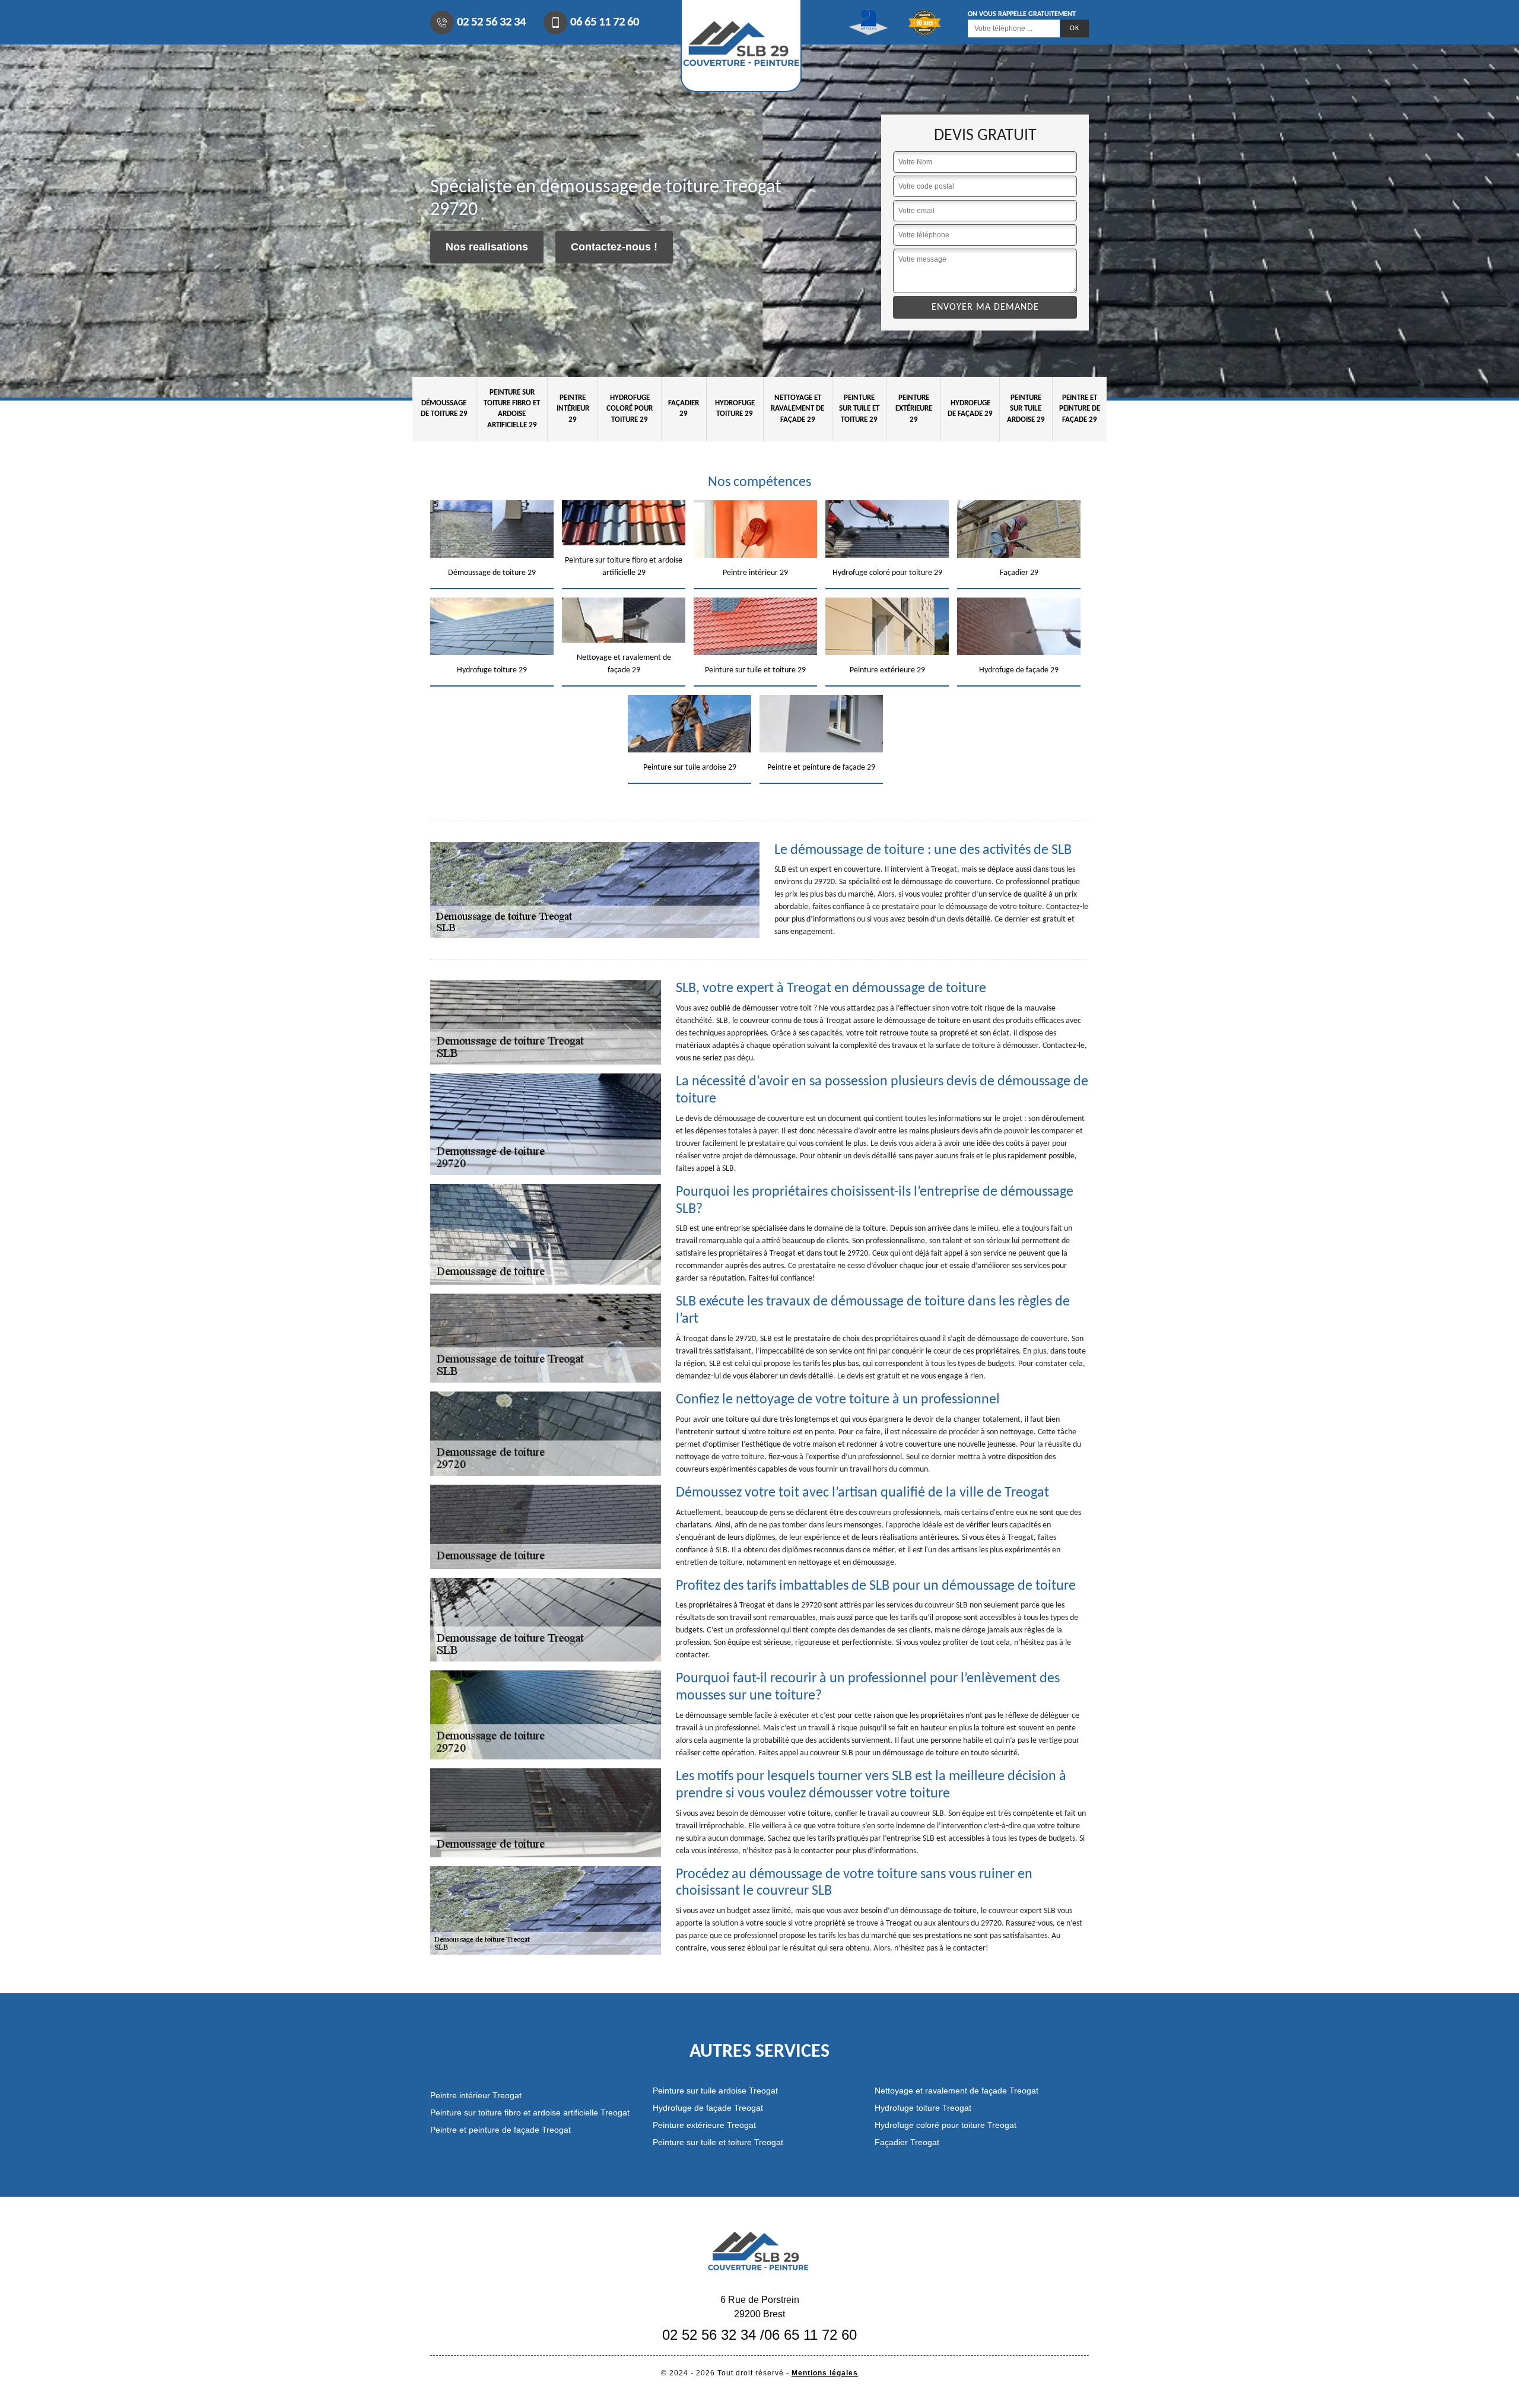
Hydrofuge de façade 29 (970, 409)
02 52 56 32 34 (491, 22)
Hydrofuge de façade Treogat (708, 2108)
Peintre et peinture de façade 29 (1080, 409)
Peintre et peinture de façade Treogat (500, 2130)
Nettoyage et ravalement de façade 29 (797, 409)
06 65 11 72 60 (605, 22)
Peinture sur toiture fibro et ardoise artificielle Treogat (530, 2112)
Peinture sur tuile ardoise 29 (1026, 409)
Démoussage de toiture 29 (444, 409)
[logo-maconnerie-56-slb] (759, 2250)
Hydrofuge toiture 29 (735, 409)
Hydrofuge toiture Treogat (923, 2108)
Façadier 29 (684, 409)
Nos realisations (487, 247)
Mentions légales (825, 2373)
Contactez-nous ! (614, 247)
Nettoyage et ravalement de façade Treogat (956, 2091)
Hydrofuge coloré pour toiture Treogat (946, 2125)
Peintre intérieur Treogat (476, 2095)
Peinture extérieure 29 (914, 409)
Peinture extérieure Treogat (704, 2125)
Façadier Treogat (907, 2142)
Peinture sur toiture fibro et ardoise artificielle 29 (512, 409)
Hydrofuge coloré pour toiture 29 (630, 409)
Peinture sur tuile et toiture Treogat (718, 2142)
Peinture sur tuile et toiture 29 (859, 409)
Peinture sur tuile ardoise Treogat (715, 2091)
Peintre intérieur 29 (573, 409)
